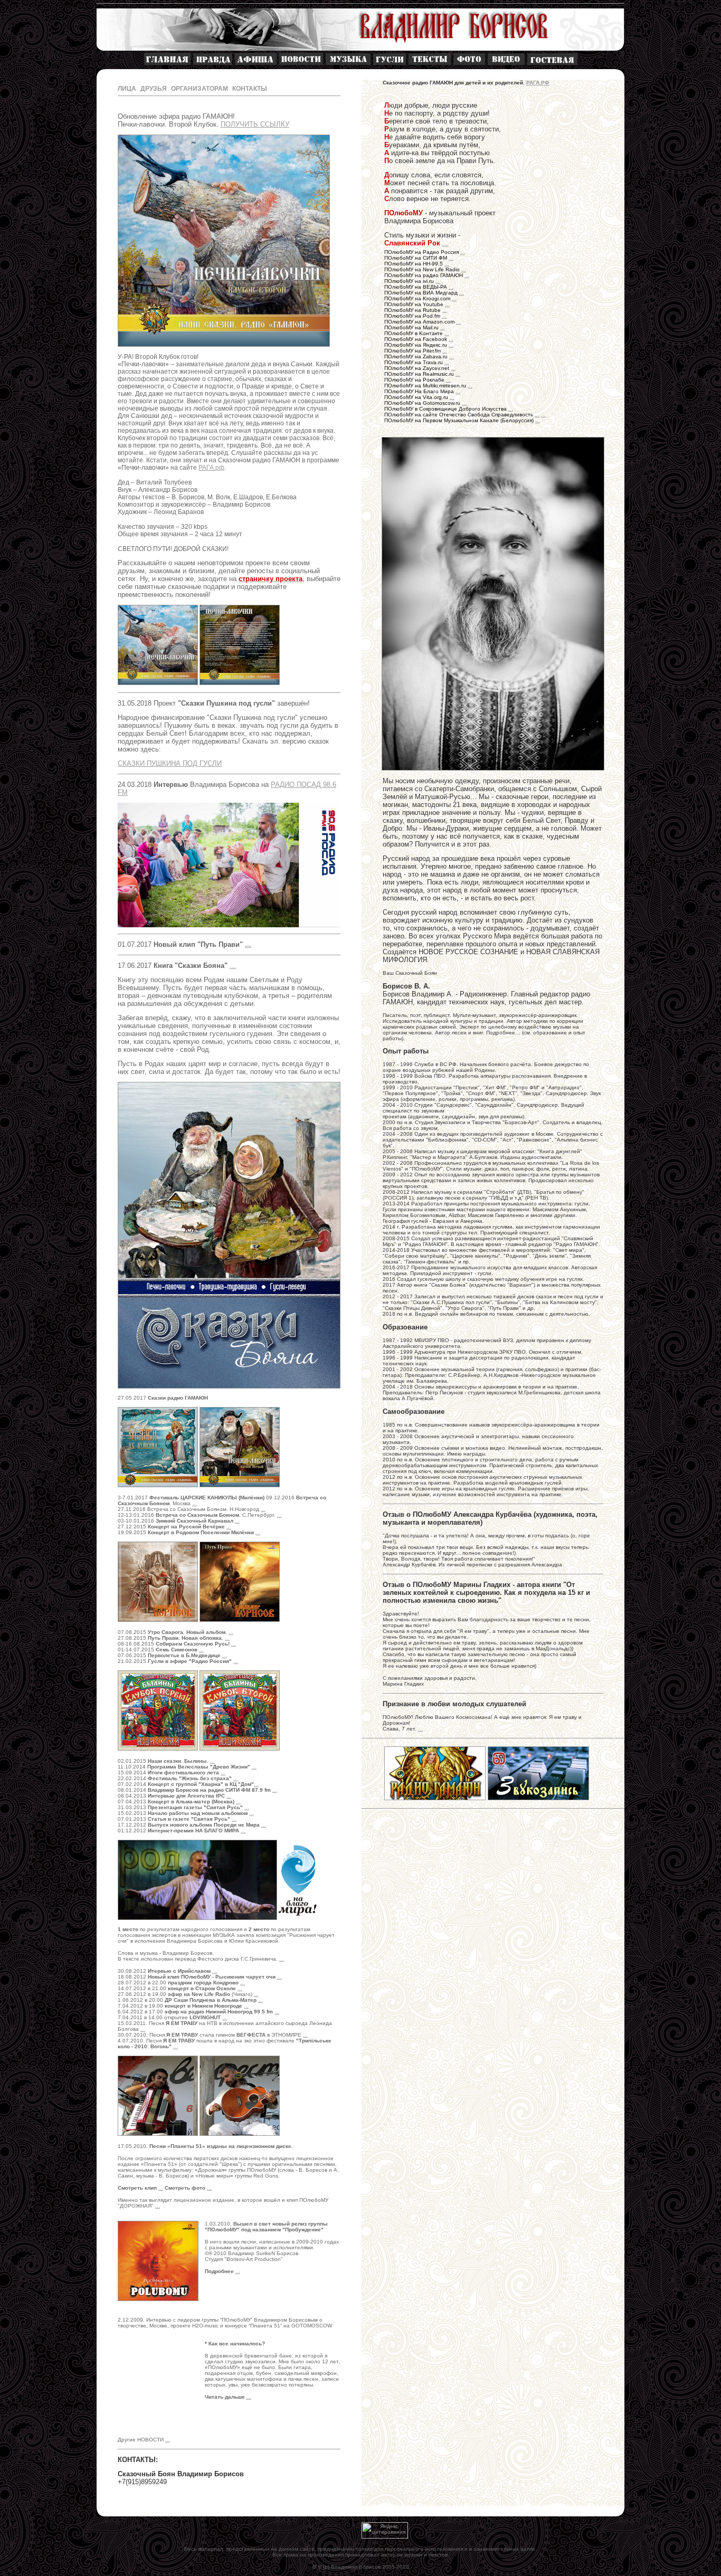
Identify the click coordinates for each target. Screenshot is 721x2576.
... (445, 243)
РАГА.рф (211, 468)
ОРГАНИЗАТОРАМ (200, 89)
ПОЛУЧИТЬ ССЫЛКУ (255, 124)
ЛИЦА (127, 89)
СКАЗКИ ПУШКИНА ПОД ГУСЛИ (170, 763)
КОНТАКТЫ (250, 89)
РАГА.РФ (538, 83)
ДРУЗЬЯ (154, 89)
